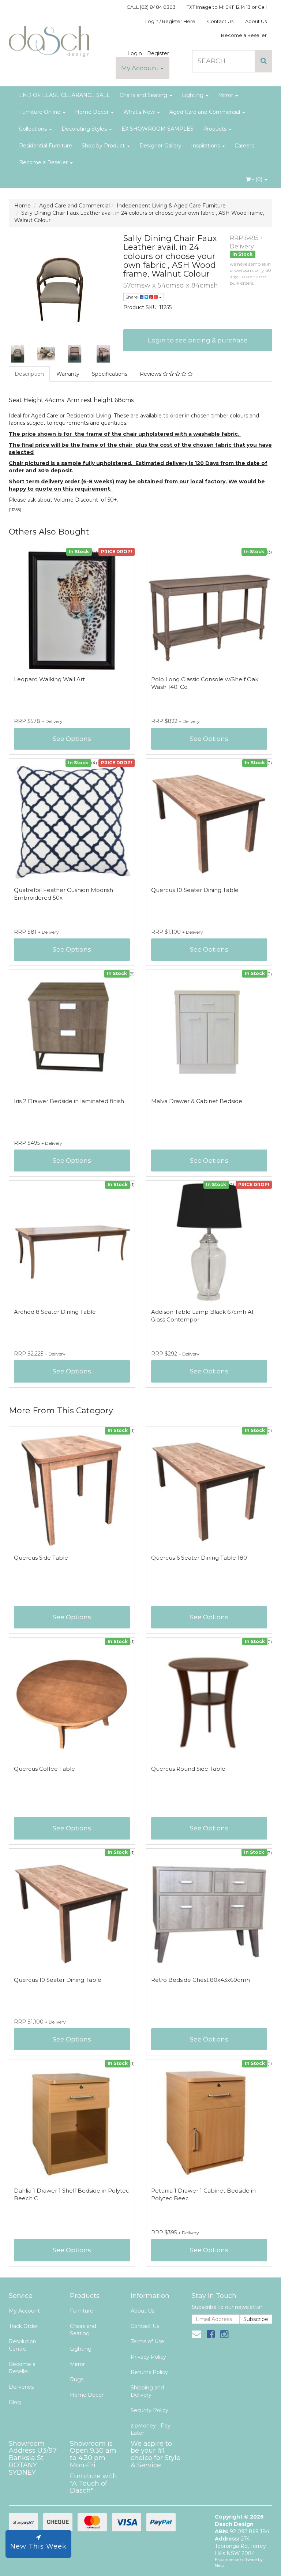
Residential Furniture (46, 146)
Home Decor (93, 112)
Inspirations (206, 146)
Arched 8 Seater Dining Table (55, 1312)
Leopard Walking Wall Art (49, 679)
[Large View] (18, 354)
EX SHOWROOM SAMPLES (158, 129)
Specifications (110, 374)
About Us (256, 21)
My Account (141, 68)
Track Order (23, 2326)
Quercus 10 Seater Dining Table (195, 890)
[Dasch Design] (49, 39)
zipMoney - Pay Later (151, 2429)
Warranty (68, 374)
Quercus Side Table (41, 1558)
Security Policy (149, 2410)
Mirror (226, 95)
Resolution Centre (23, 2345)
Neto (219, 2565)
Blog (15, 2402)
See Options (72, 739)
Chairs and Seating (144, 95)
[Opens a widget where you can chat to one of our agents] (254, 2563)
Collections (34, 129)
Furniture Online (40, 112)
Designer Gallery (160, 146)
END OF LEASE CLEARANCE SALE (65, 95)
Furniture (82, 2311)
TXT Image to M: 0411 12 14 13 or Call (227, 7)
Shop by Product (104, 146)
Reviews (151, 374)
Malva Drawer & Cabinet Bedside (197, 1101)
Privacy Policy (148, 2357)
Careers (244, 146)
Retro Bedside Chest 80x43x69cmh (201, 1980)
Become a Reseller (244, 35)
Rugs (77, 2380)
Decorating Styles (85, 129)
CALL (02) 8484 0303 (151, 7)
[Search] (264, 61)
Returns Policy (149, 2372)
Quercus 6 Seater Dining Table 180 (199, 1558)
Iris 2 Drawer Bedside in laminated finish (69, 1101)
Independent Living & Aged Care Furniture (171, 206)
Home (23, 206)
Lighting (193, 95)
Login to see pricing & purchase (198, 340)
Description (29, 374)
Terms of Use (147, 2341)
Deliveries (21, 2387)
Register (158, 53)
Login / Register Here (170, 21)
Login (135, 53)
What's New (140, 112)
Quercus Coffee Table (44, 1769)
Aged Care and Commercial (205, 112)
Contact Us (220, 21)
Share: (133, 297)
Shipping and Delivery (147, 2391)
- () (257, 179)
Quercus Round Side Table (188, 1769)
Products (216, 129)
